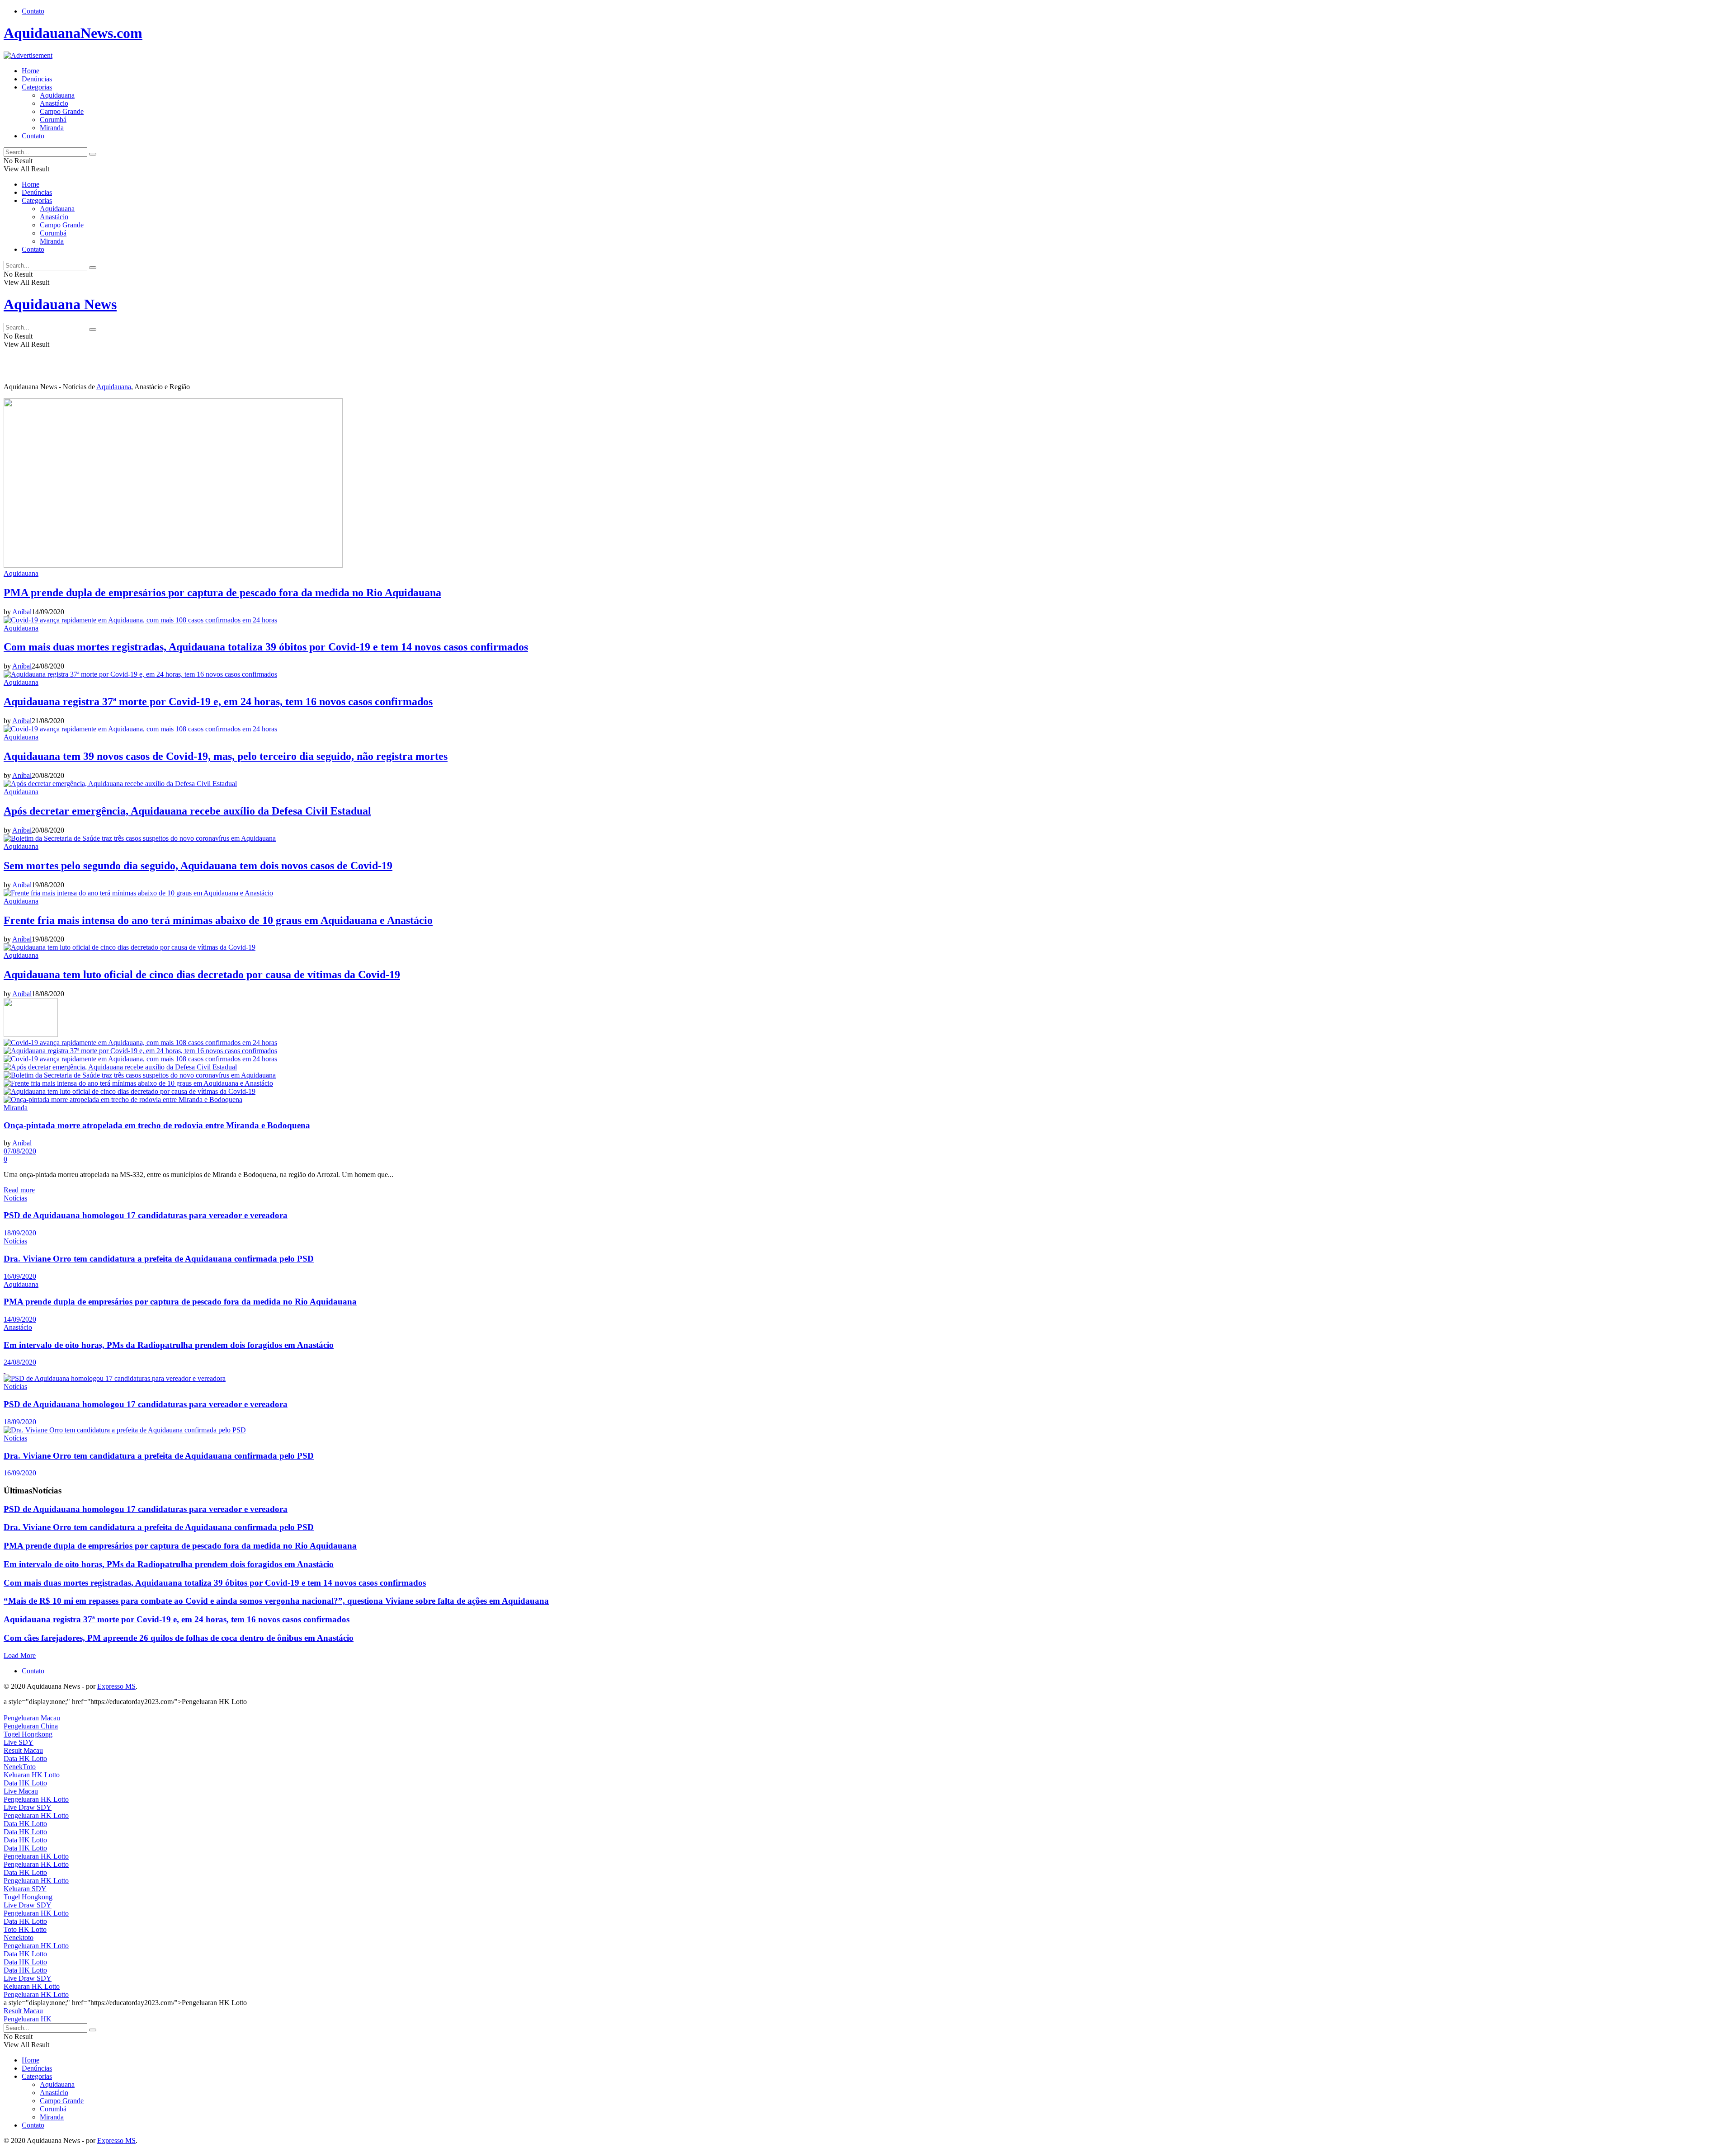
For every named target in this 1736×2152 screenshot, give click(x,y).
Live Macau (21, 1791)
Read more (19, 1190)
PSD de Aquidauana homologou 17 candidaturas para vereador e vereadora (146, 1215)
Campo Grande (62, 111)
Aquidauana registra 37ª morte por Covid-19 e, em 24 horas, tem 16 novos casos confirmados (218, 702)
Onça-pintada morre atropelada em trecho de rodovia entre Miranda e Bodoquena (157, 1125)
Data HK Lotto (25, 1759)
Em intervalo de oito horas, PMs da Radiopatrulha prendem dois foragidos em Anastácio (169, 1345)
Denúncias (37, 79)
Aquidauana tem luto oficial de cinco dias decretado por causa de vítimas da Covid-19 (202, 975)
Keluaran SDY (25, 1889)
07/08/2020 (20, 1151)
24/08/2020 (20, 1362)
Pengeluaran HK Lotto (36, 1799)
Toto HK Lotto (25, 1929)
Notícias (15, 1198)
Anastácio (54, 103)
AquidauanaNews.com (73, 33)
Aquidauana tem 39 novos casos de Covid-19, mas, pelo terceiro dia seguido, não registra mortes (226, 756)
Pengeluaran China (31, 1726)
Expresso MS (116, 1686)
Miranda (52, 128)
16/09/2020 (20, 1276)
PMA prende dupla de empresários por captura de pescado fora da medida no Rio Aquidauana (222, 593)
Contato (33, 11)
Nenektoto (19, 1938)
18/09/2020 (20, 1233)
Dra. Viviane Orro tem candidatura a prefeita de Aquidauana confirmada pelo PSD (159, 1259)
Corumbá (53, 120)
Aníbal (22, 612)
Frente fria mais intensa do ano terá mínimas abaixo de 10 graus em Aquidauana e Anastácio (218, 920)
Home (31, 71)
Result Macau (23, 1750)
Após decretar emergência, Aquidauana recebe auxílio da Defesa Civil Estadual (187, 811)
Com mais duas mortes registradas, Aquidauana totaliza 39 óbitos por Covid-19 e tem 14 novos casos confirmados (266, 647)
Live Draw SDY (28, 1807)
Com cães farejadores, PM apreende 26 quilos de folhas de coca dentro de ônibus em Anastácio (179, 1638)
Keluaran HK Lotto (32, 1775)
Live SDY (19, 1742)
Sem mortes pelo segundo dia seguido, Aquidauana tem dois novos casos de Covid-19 (198, 866)
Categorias (37, 87)
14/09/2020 (20, 1319)
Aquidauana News (60, 304)
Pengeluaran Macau (32, 1718)
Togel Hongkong (28, 1734)
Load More (20, 1655)
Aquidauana (57, 95)
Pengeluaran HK (28, 2019)
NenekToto (20, 1767)
